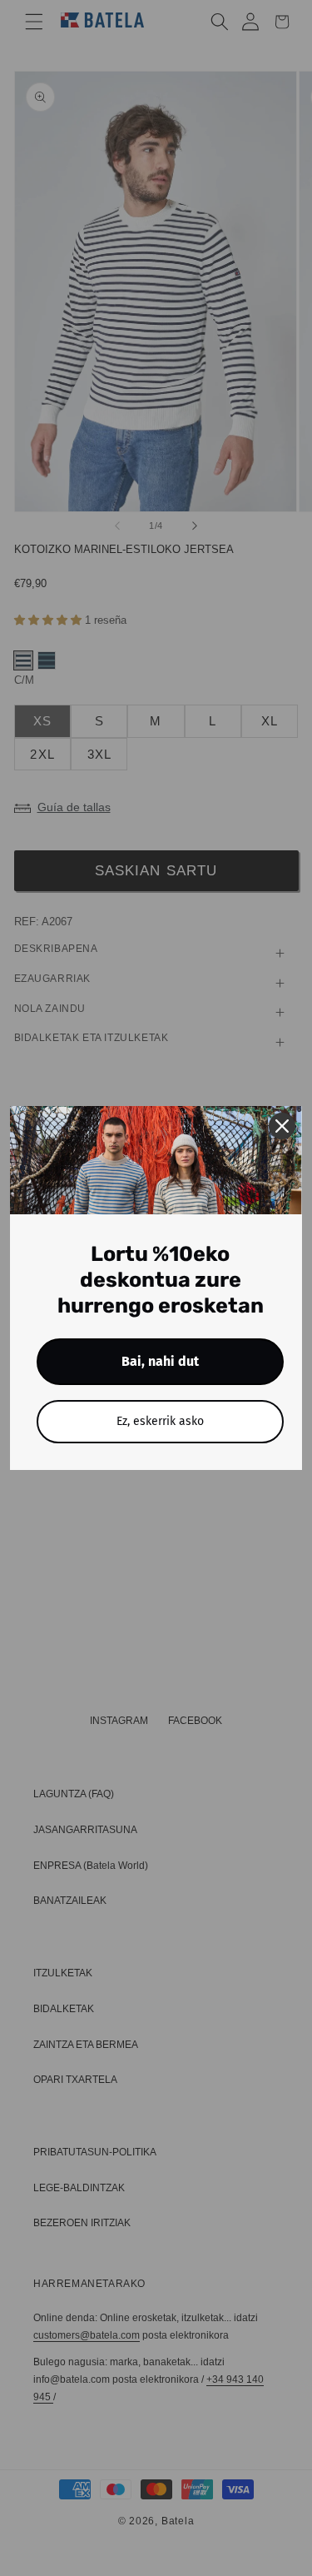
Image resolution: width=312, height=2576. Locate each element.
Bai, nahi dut (160, 1361)
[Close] (282, 1126)
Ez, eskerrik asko (160, 1421)
